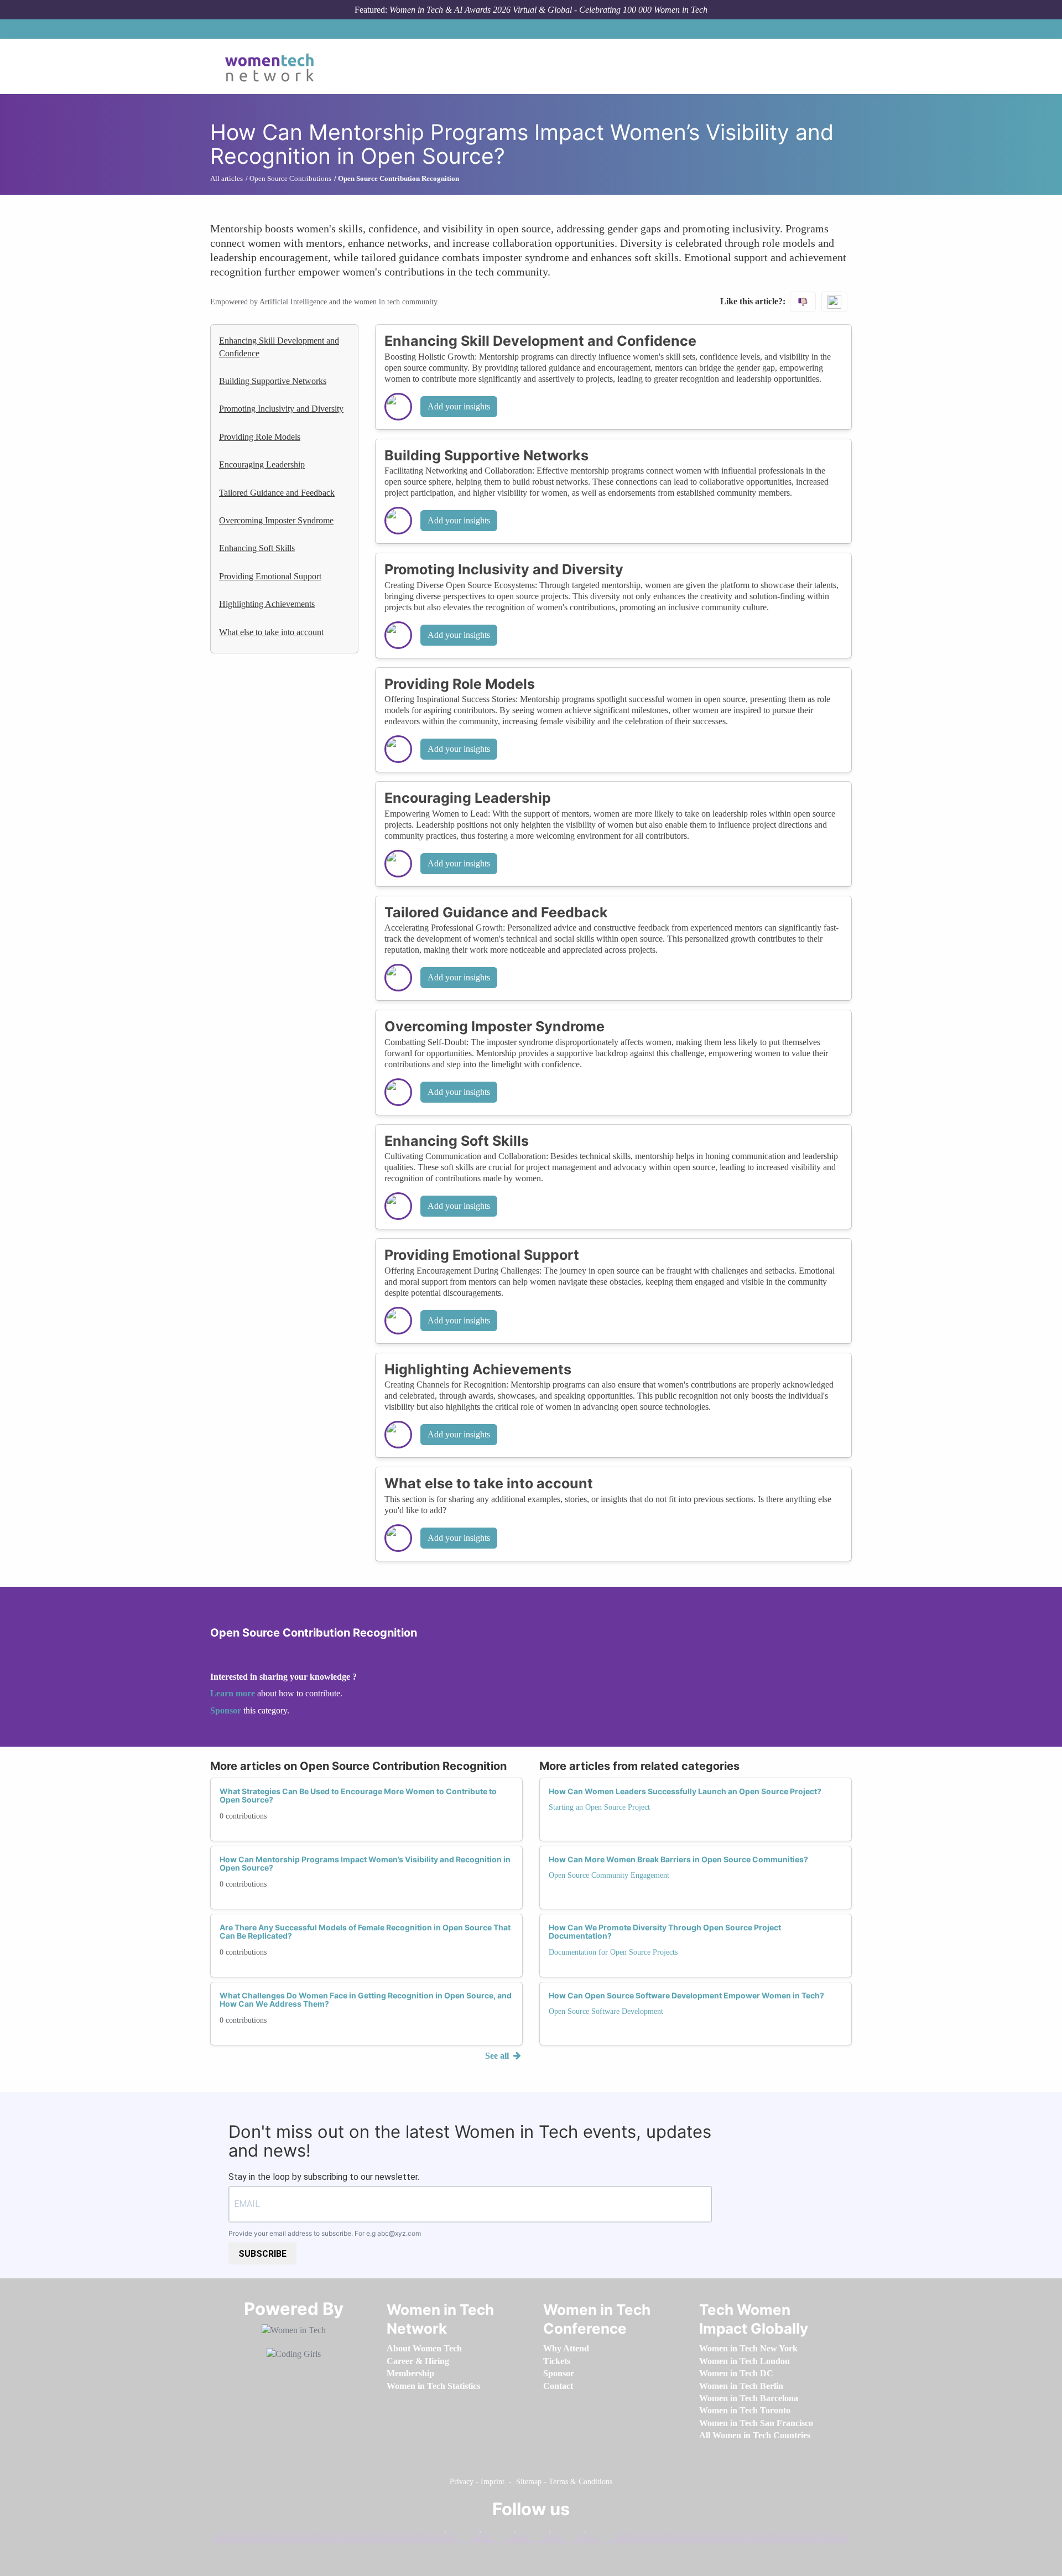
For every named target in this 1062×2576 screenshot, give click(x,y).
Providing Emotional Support (270, 576)
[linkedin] (494, 2534)
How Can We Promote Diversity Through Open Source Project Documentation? (665, 1931)
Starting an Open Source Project (599, 1807)
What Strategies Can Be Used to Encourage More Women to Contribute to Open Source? (358, 1795)
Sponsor (227, 1710)
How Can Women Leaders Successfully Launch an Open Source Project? (685, 1791)
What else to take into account (271, 632)
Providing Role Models (260, 437)
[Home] (274, 66)
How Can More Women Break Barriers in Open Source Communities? (678, 1859)
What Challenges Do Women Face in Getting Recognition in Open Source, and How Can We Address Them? (366, 1999)
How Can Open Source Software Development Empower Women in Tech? (686, 1995)
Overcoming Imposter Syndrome (276, 520)
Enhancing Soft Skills (257, 548)
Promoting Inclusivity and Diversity (281, 409)
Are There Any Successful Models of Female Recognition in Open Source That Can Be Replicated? (365, 1931)
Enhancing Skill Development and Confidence (279, 347)
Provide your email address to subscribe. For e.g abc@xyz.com (325, 2233)
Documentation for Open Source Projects (613, 1952)
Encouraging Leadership (262, 464)
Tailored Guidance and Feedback (277, 493)
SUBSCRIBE (262, 2254)
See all (498, 2056)
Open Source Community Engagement (609, 1875)
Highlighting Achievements (267, 604)
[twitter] (564, 2534)
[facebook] (460, 2534)
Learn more (233, 1693)
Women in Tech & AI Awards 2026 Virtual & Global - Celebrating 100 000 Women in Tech (548, 10)
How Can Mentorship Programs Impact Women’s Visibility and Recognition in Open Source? (365, 1863)
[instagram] (529, 2534)
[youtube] (599, 2534)
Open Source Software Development (606, 2011)
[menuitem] (424, 2348)
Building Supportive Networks (273, 381)
